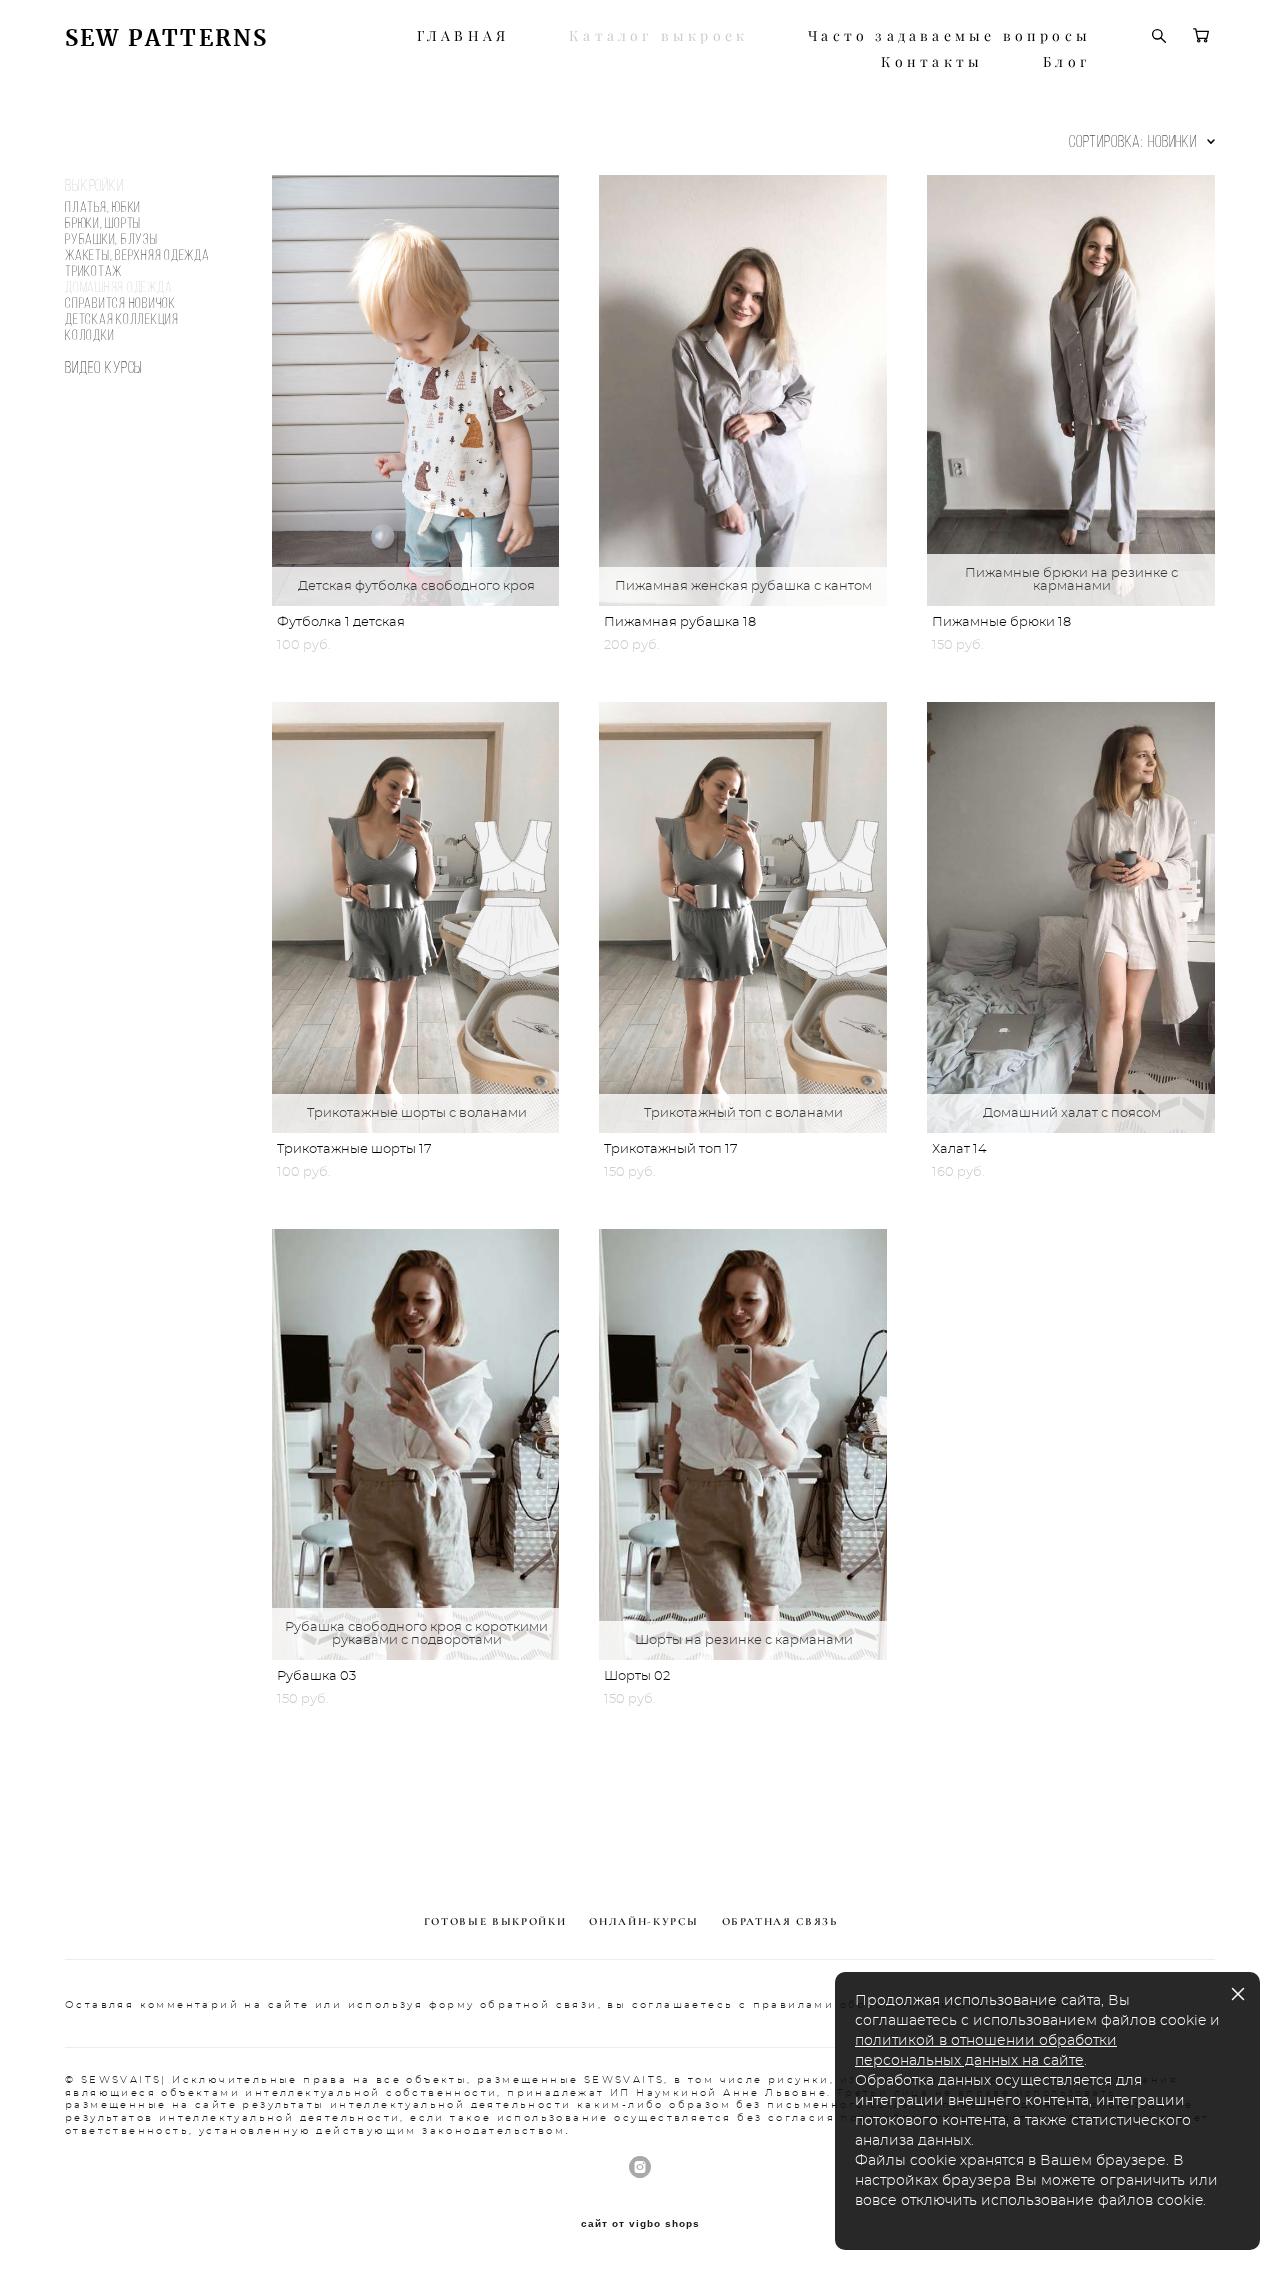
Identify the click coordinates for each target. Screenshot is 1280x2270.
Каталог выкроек (658, 36)
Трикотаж (93, 271)
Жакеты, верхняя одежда (137, 255)
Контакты (932, 62)
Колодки (89, 335)
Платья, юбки (103, 207)
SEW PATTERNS (166, 39)
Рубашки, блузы (111, 239)
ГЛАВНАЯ (463, 36)
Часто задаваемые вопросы (949, 36)
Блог (1067, 62)
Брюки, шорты (103, 223)
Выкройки (94, 185)
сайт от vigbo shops (640, 2224)
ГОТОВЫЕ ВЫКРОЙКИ (495, 1921)
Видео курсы (104, 367)
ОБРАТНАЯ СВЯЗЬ (780, 1921)
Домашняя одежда (118, 287)
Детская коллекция (122, 319)
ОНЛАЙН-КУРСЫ (643, 1921)
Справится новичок (120, 303)
